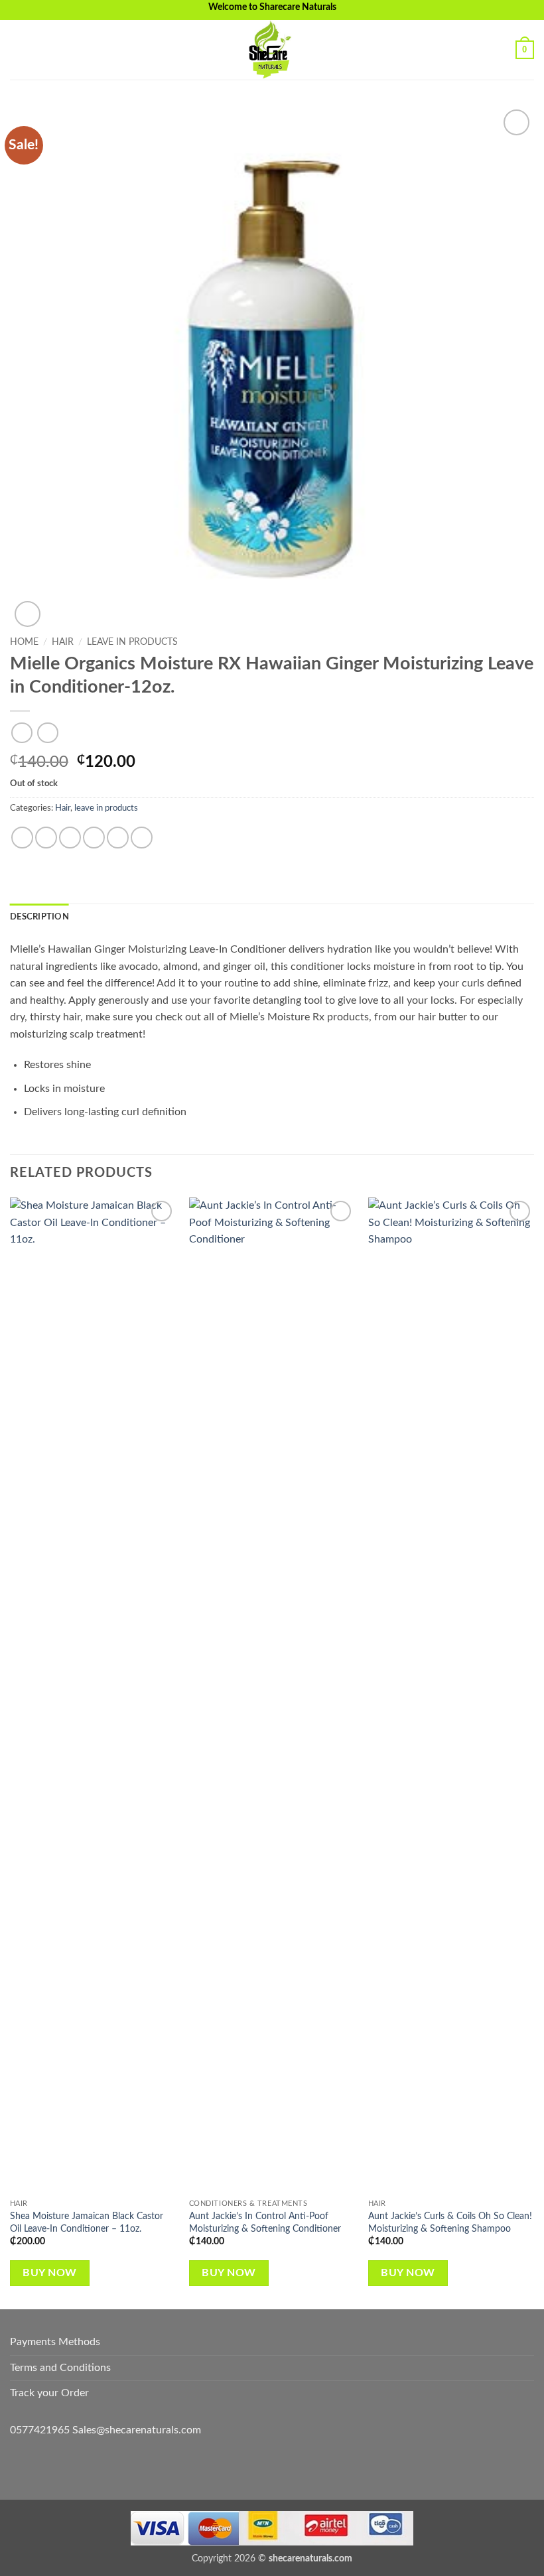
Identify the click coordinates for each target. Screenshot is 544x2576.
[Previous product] (47, 733)
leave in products (132, 642)
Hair (63, 642)
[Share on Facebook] (46, 838)
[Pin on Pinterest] (118, 838)
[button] (18, 49)
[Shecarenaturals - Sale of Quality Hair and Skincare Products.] (272, 50)
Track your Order (49, 2393)
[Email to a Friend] (94, 838)
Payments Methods (55, 2342)
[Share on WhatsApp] (22, 838)
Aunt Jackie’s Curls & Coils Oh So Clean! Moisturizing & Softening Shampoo (450, 2222)
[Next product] (22, 733)
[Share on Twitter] (70, 838)
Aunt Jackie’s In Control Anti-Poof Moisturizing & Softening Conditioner (265, 2222)
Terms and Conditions (60, 2368)
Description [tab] (39, 917)
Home (24, 642)
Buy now (49, 2273)
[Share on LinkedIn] (142, 838)
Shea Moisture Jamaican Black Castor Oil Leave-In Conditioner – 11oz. (87, 2222)
